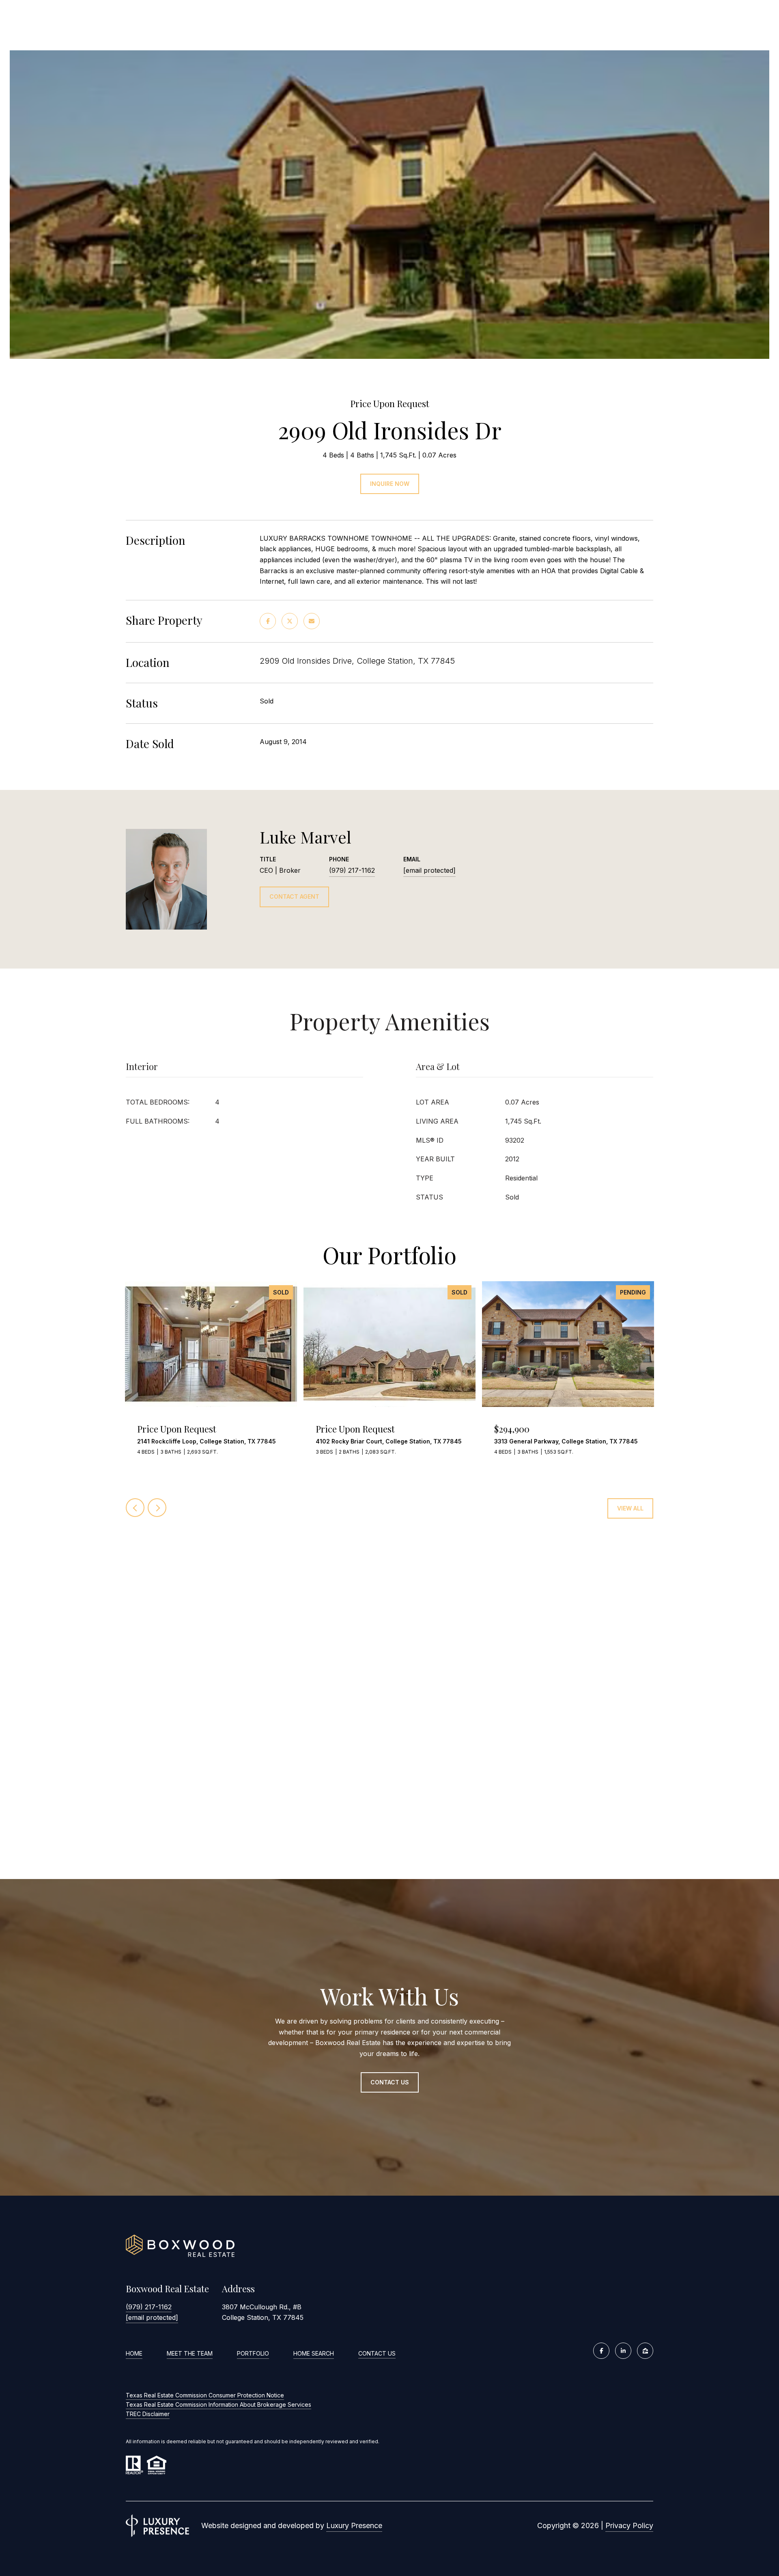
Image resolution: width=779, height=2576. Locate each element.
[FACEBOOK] (601, 2351)
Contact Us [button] (390, 2082)
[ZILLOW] (645, 2351)
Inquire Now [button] (390, 484)
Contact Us (377, 2354)
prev (135, 1508)
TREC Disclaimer (148, 2414)
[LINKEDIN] (623, 2351)
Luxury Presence (354, 2525)
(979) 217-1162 (352, 870)
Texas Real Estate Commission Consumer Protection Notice (205, 2395)
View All (630, 1508)
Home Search (314, 2353)
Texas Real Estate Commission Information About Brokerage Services (218, 2404)
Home (134, 2353)
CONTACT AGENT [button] (294, 896)
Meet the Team (190, 2353)
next (157, 1508)
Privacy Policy (629, 2525)
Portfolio (253, 2353)
